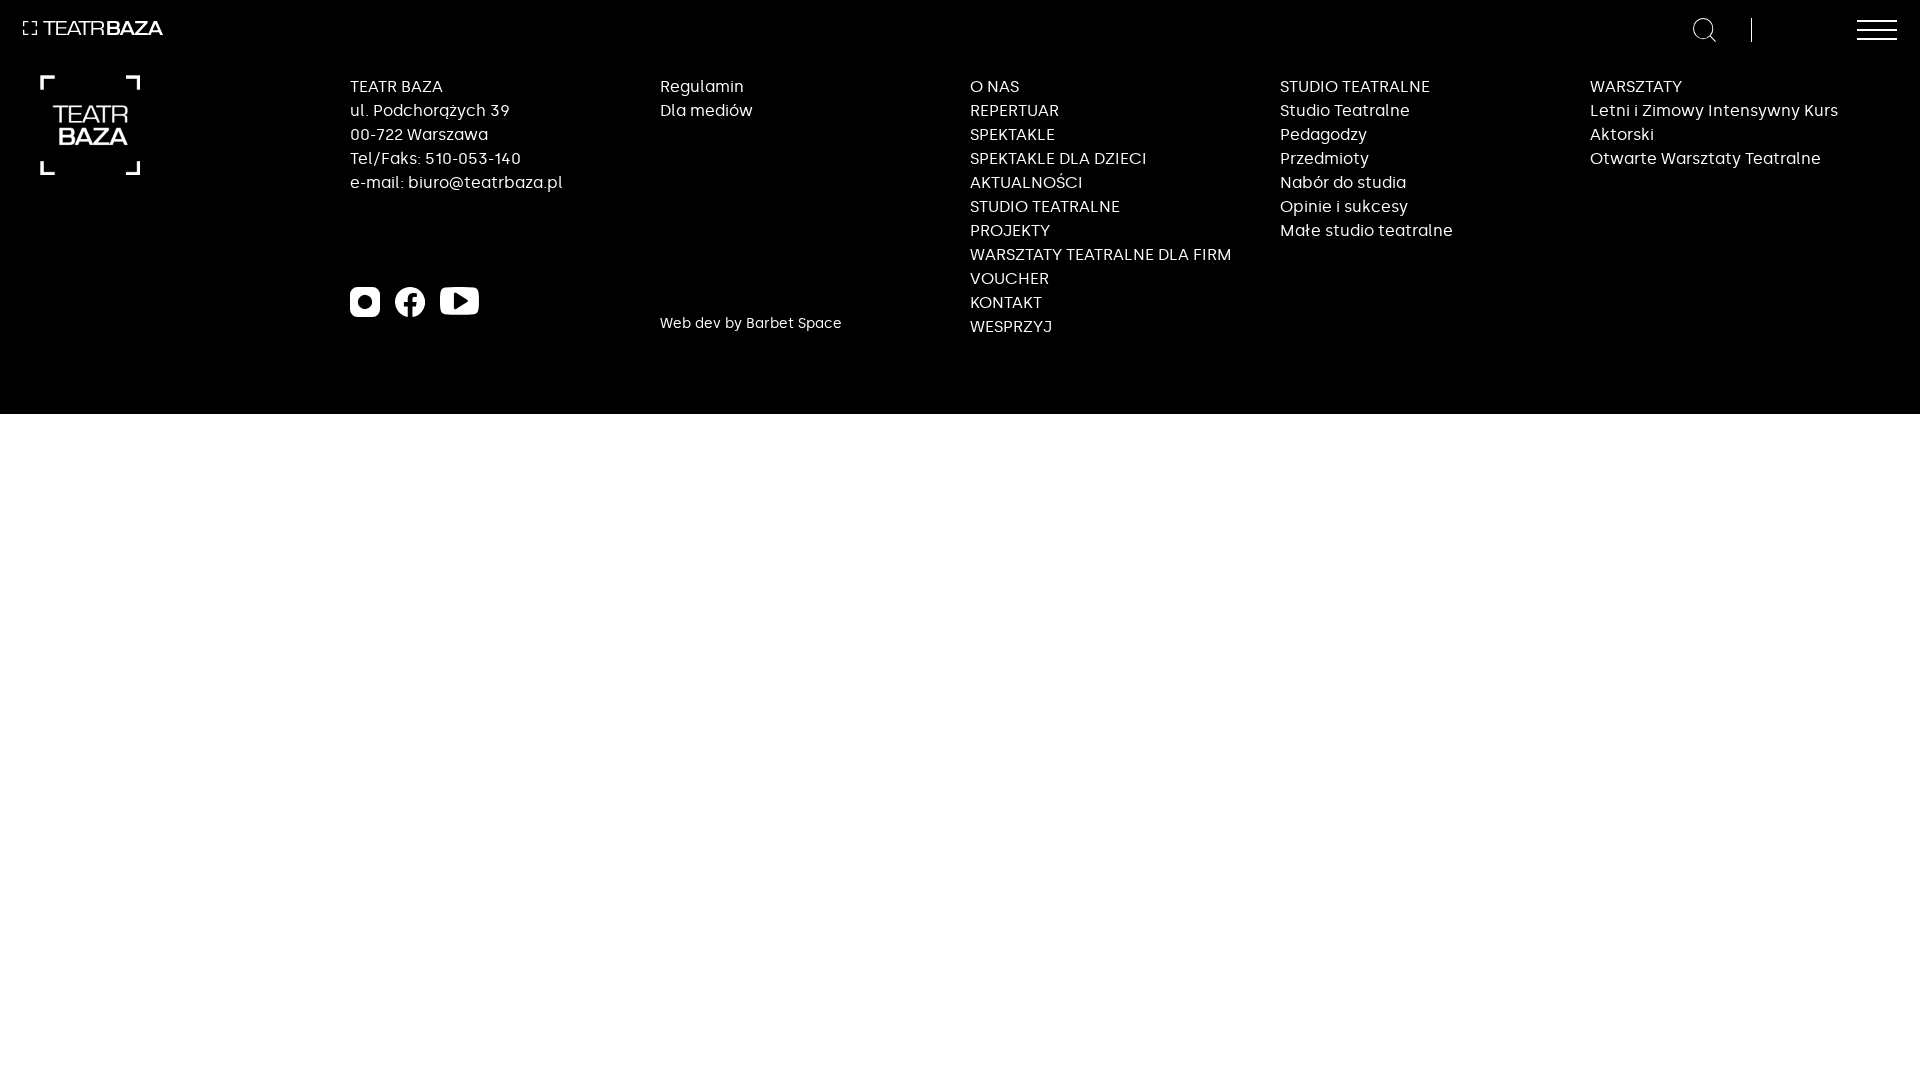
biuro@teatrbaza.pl (485, 182)
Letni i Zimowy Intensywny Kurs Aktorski (1714, 122)
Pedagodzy (1323, 134)
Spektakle (1012, 134)
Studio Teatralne (1345, 110)
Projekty (1010, 230)
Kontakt (1006, 302)
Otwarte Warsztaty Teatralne (1705, 158)
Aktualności (1026, 182)
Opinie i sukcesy (1344, 206)
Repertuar (1014, 110)
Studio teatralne (1045, 206)
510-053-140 (473, 158)
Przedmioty (1324, 158)
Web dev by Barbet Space (751, 323)
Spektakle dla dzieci (1058, 158)
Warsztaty (1636, 86)
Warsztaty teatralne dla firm (1101, 254)
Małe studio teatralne (1366, 230)
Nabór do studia (1343, 182)
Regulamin (702, 86)
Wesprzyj (1011, 326)
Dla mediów (706, 110)
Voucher (1009, 278)
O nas (994, 86)
